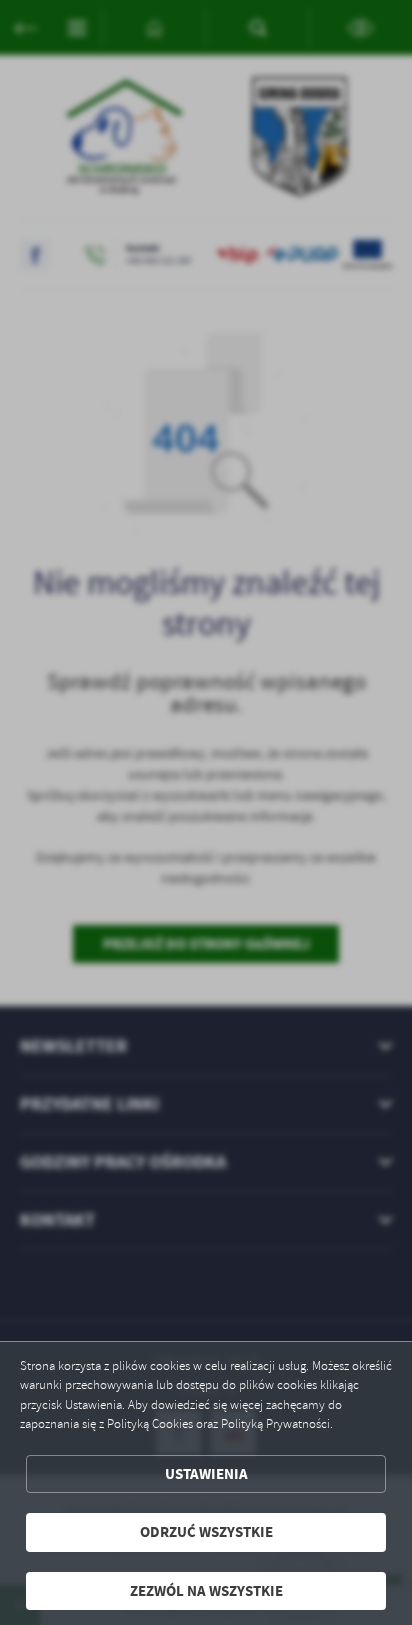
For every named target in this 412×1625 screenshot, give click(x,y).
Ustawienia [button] (206, 1474)
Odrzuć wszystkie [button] (206, 1532)
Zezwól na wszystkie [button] (206, 1591)
